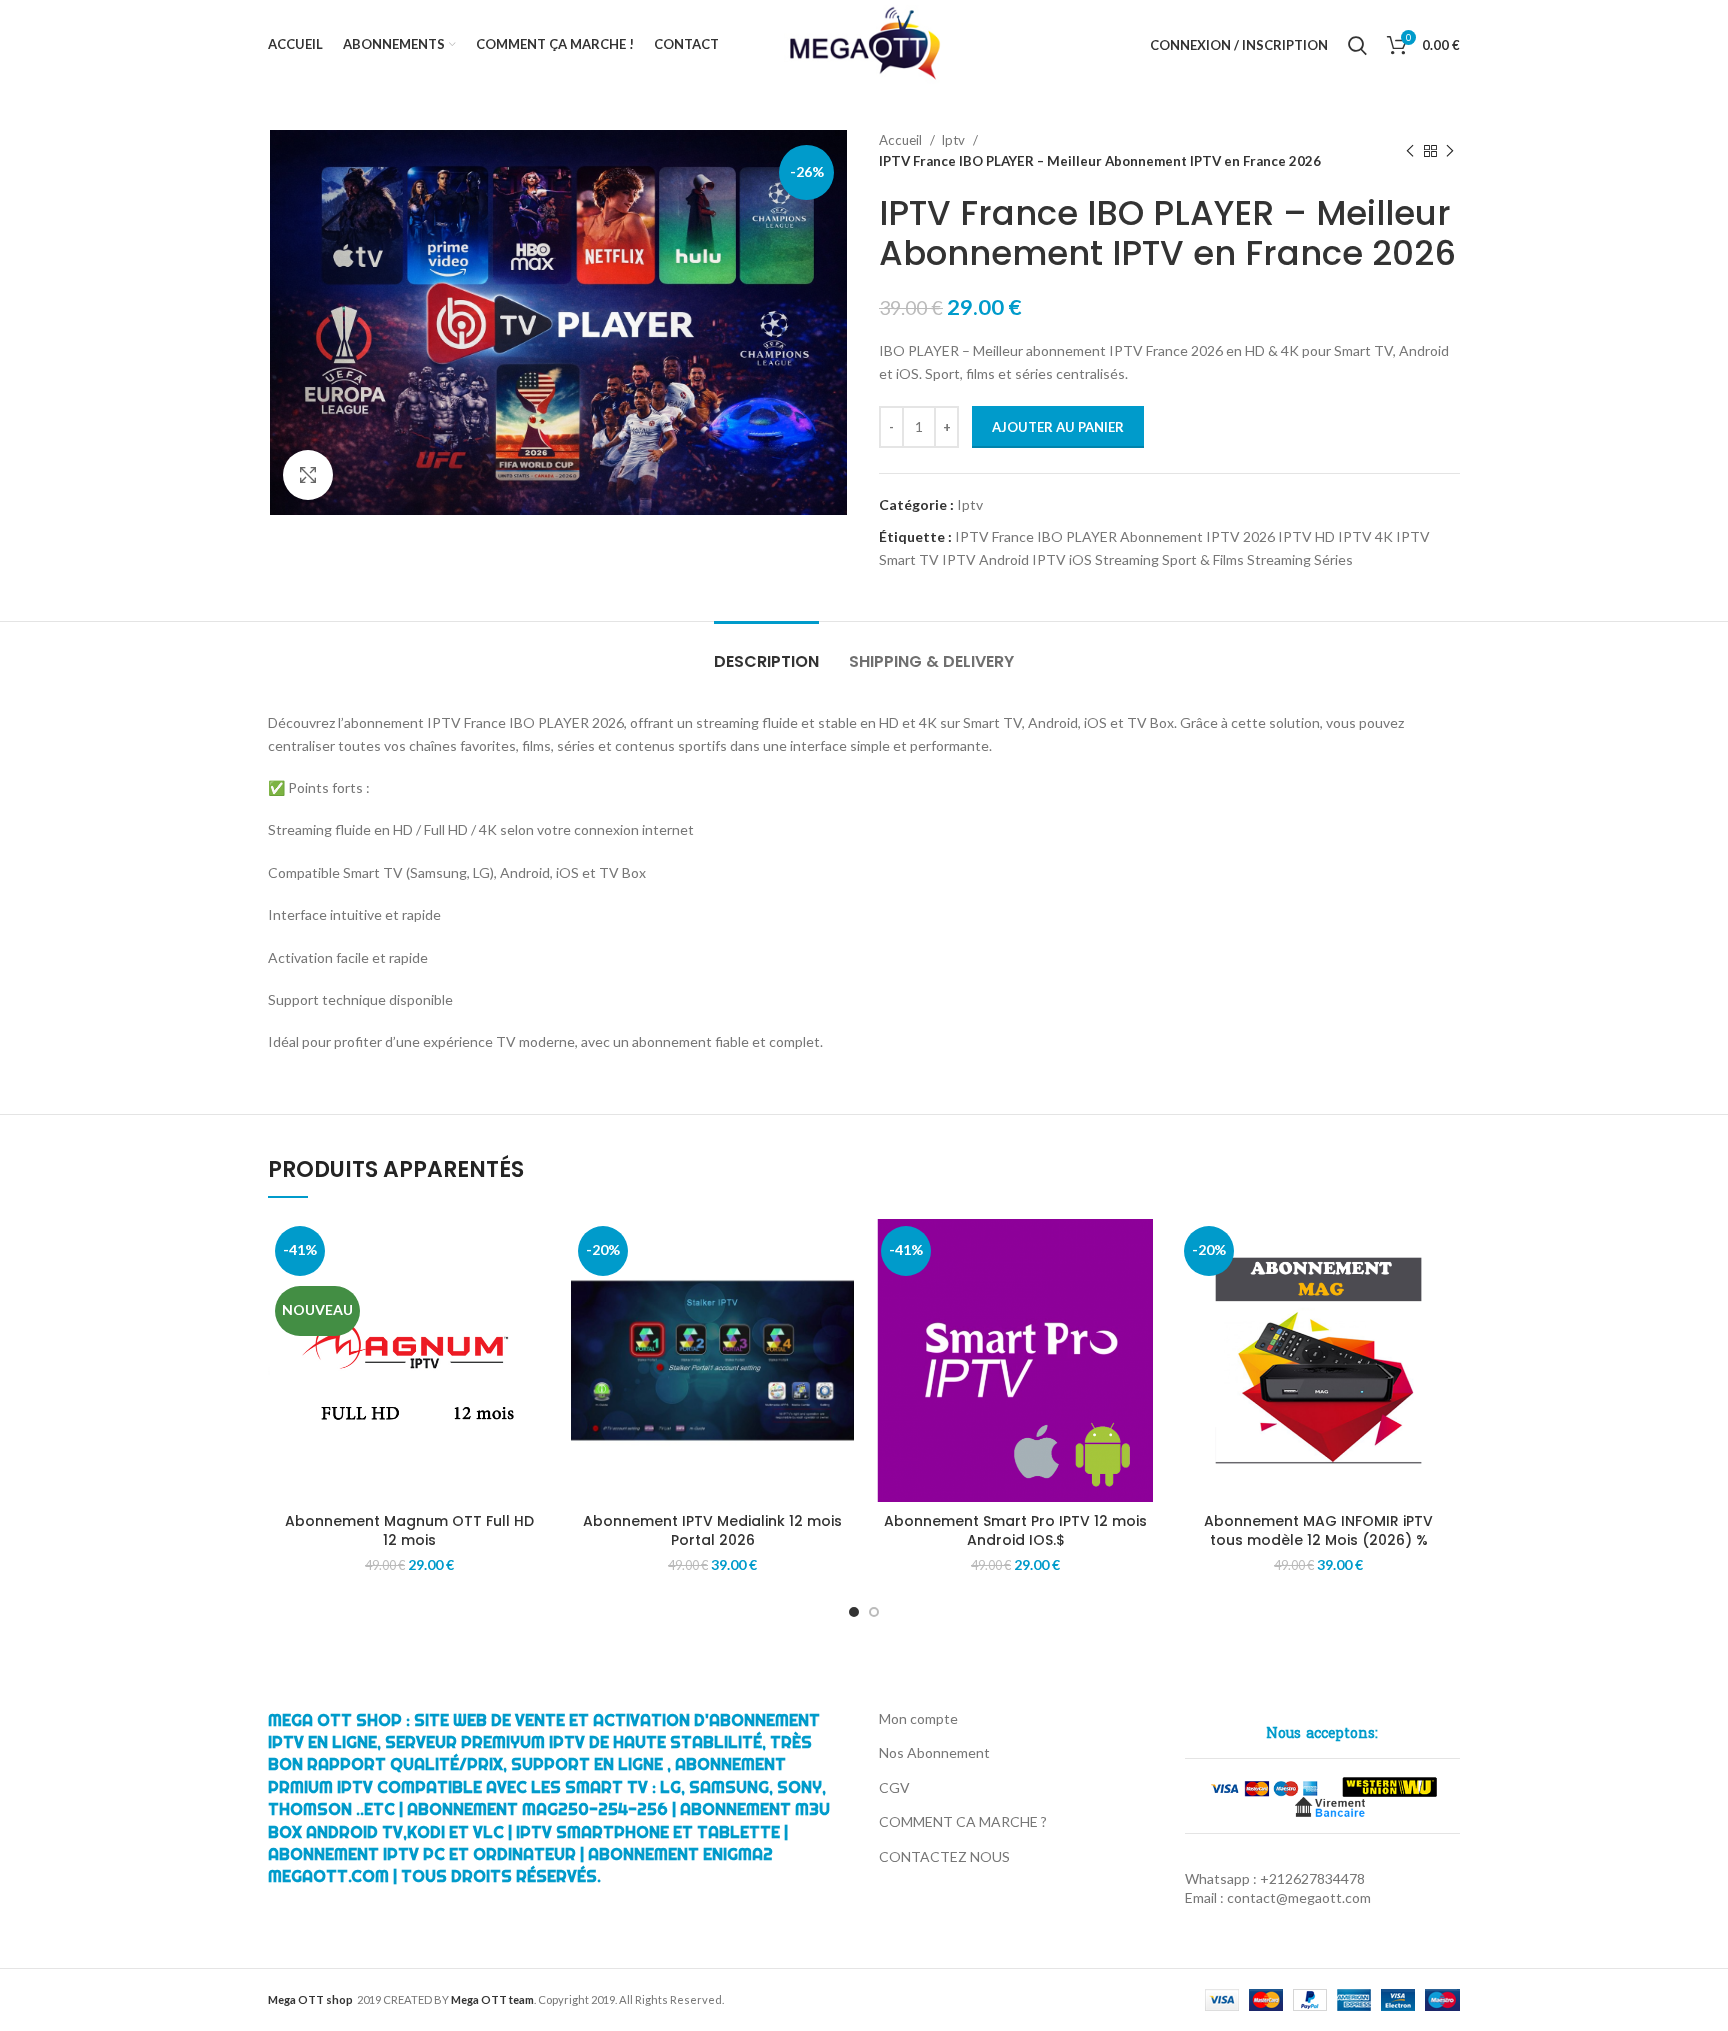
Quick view (536, 1296)
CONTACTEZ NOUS (944, 1856)
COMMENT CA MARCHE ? (963, 1821)
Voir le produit (536, 1251)
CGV (894, 1787)
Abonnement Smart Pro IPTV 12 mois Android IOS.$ (1015, 1531)
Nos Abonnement (934, 1752)
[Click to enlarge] (308, 475)
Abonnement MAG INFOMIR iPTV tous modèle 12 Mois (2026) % (1318, 1531)
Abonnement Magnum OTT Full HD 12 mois (409, 1531)
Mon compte (918, 1718)
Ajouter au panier (1058, 427)
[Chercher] (1357, 45)
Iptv (954, 140)
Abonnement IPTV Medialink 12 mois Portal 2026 (712, 1531)
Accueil (902, 140)
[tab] (766, 651)
